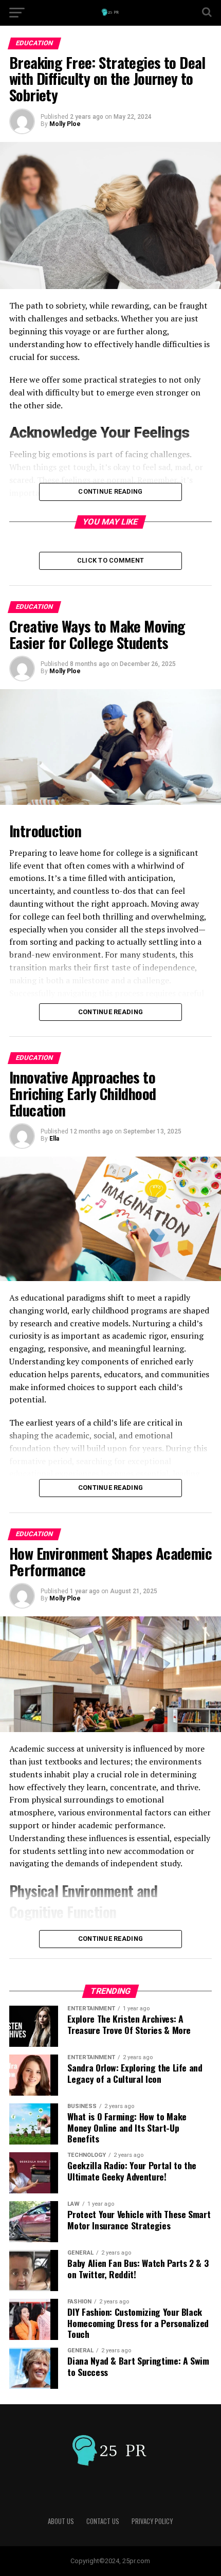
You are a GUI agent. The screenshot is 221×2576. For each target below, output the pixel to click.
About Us (61, 2521)
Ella (54, 1139)
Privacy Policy (152, 2521)
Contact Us (103, 2521)
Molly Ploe (65, 124)
